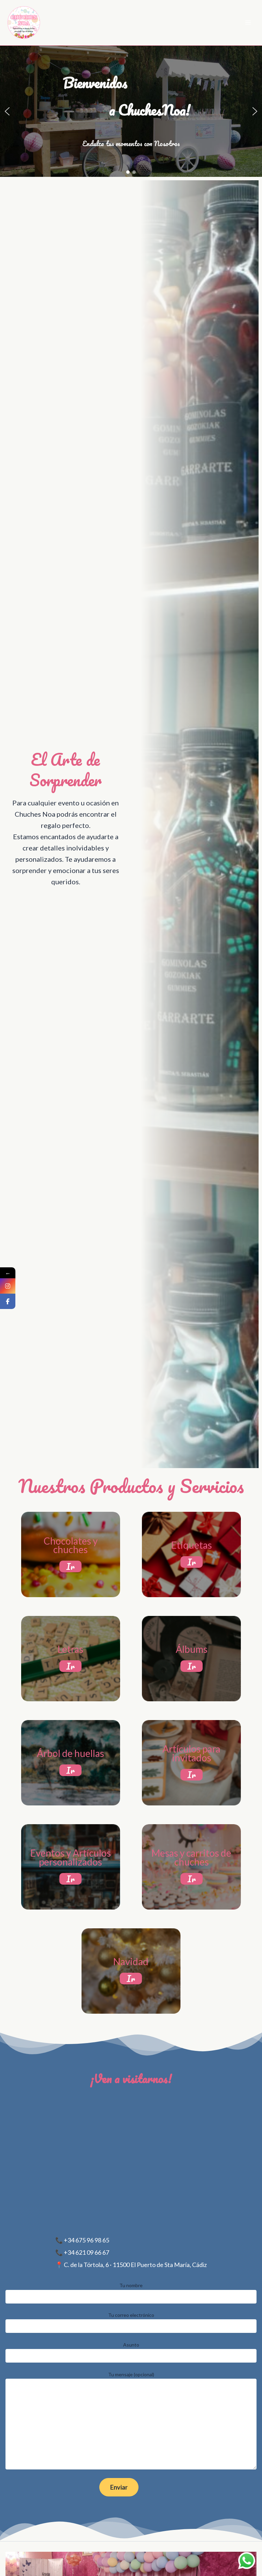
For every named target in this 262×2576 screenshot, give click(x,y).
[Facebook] (8, 1301)
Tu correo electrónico (131, 2315)
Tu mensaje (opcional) (131, 2374)
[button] (7, 111)
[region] (131, 111)
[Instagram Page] (8, 1286)
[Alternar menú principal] (248, 23)
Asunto (131, 2345)
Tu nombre (131, 2285)
